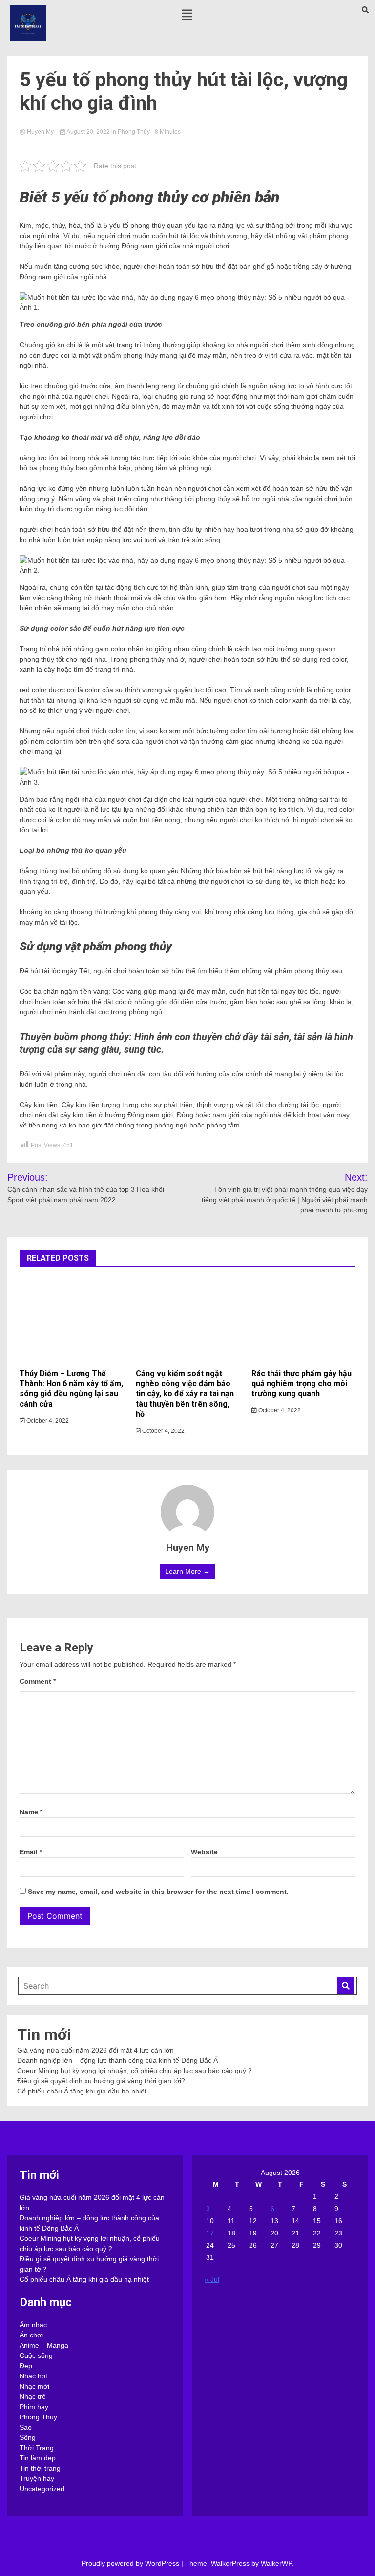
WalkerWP (276, 2563)
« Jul (212, 2279)
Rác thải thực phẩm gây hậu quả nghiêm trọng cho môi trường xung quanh (302, 1384)
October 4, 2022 (47, 1421)
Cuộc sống (36, 2355)
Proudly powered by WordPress (131, 2563)
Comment (38, 1681)
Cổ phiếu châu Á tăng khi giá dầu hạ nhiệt (82, 2091)
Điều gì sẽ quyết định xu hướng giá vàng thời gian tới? (101, 2081)
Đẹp (26, 2366)
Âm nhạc (33, 2325)
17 (210, 2233)
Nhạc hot (33, 2376)
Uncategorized (42, 2489)
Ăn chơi (31, 2335)
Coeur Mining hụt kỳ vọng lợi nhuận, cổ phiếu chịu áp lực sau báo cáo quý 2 (135, 2071)
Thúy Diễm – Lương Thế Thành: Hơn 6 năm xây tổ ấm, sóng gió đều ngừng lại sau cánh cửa (71, 1389)
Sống (28, 2437)
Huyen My (40, 132)
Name (31, 1812)
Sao (26, 2427)
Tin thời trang (40, 2468)
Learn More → (187, 1571)
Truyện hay (37, 2478)
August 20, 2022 (88, 132)
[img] (187, 15)
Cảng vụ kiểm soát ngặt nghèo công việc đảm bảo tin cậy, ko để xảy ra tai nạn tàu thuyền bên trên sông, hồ (185, 1394)
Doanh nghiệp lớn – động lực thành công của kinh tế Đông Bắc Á (117, 2060)
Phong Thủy (134, 132)
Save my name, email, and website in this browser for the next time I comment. (158, 1892)
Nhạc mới (34, 2386)
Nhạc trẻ (33, 2396)
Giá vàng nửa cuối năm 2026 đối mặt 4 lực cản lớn (95, 2050)
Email (31, 1852)
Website (204, 1852)
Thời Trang (37, 2448)
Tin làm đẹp (38, 2458)
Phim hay (34, 2407)
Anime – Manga (44, 2345)
